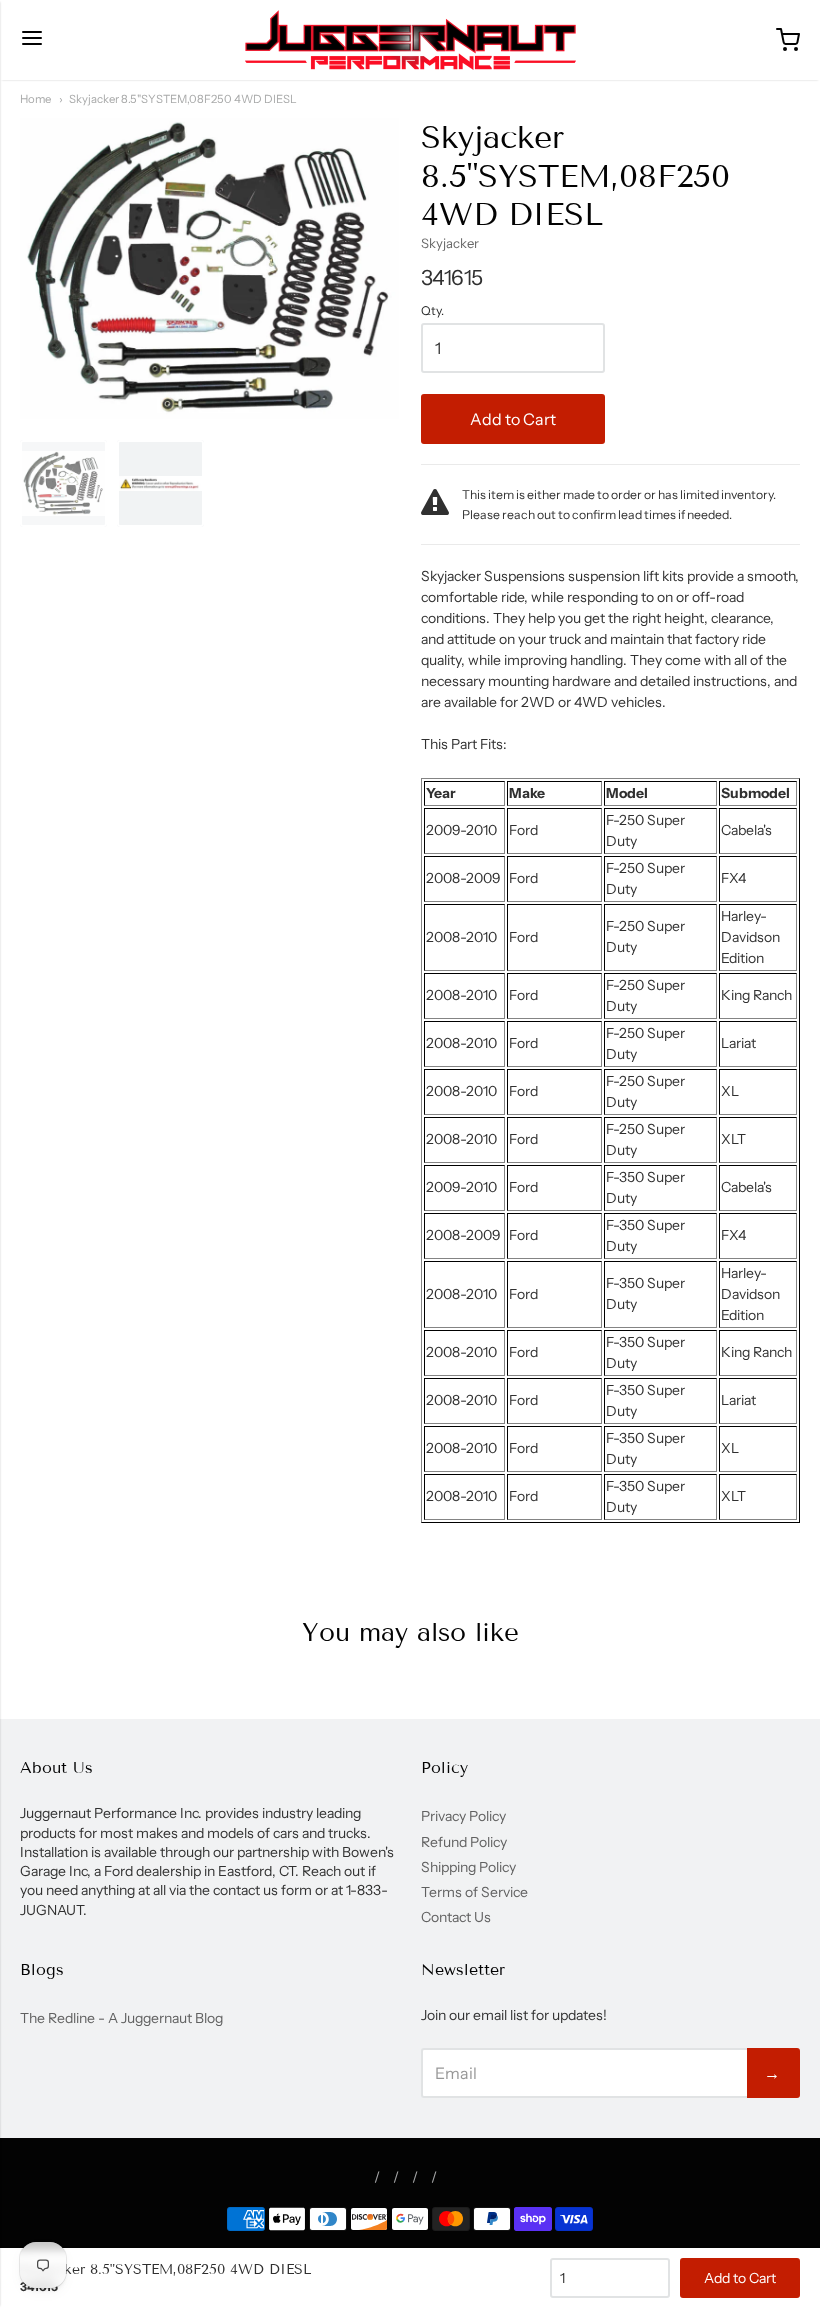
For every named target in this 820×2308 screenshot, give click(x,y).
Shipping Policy (468, 1867)
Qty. (432, 311)
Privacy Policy (463, 1816)
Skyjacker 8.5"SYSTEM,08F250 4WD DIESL (183, 99)
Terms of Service (474, 1892)
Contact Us (456, 1917)
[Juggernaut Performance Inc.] (410, 40)
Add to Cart (513, 419)
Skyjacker (450, 243)
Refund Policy (464, 1842)
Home (35, 99)
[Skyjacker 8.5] (63, 483)
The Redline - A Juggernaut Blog (121, 2018)
